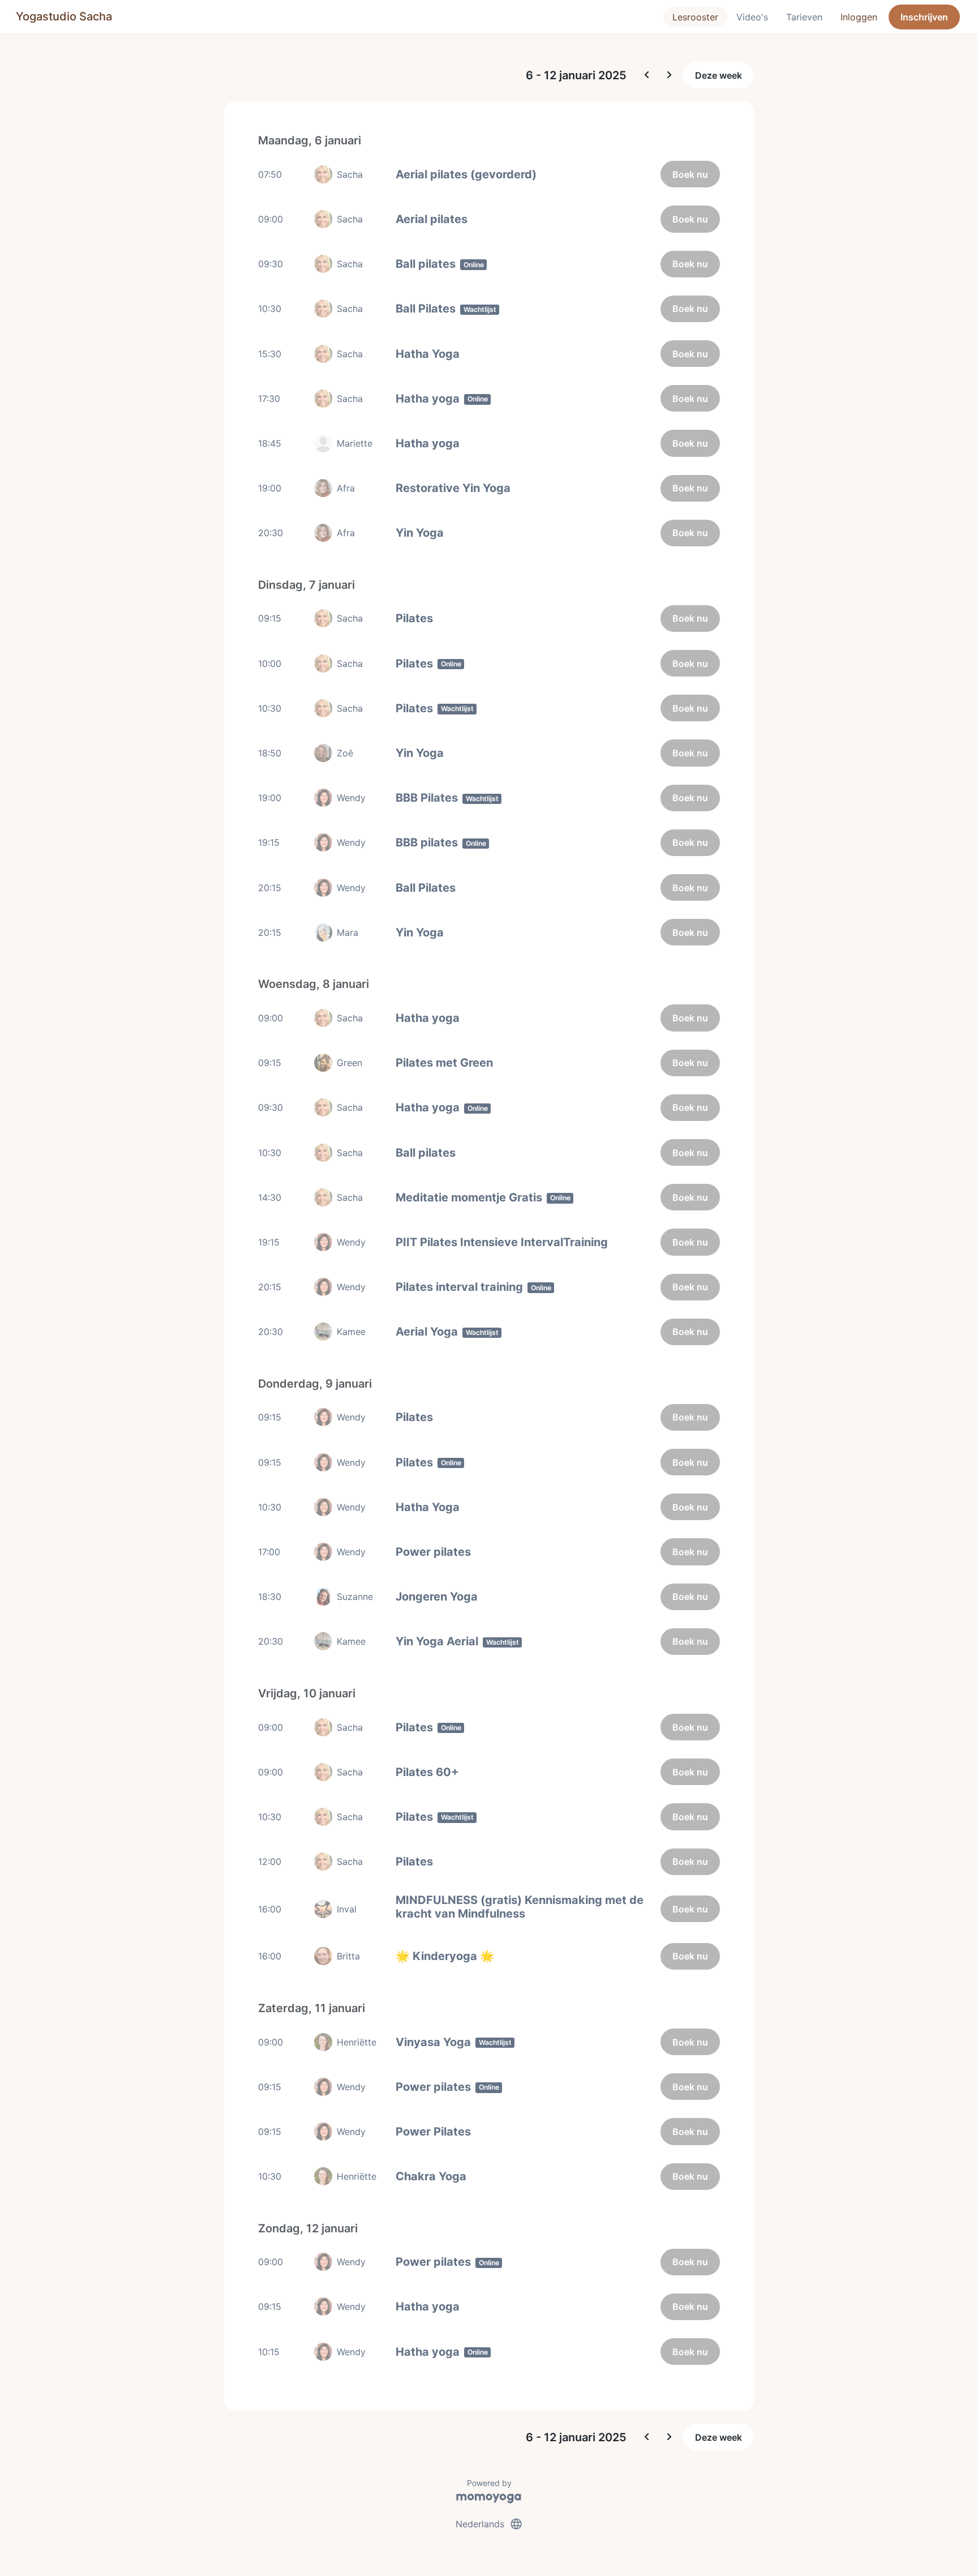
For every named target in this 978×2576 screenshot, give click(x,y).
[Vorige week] (647, 75)
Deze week (719, 75)
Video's (752, 17)
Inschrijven (924, 17)
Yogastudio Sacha (64, 16)
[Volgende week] (670, 75)
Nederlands (489, 2524)
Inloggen (859, 17)
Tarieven (804, 17)
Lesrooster (695, 17)
